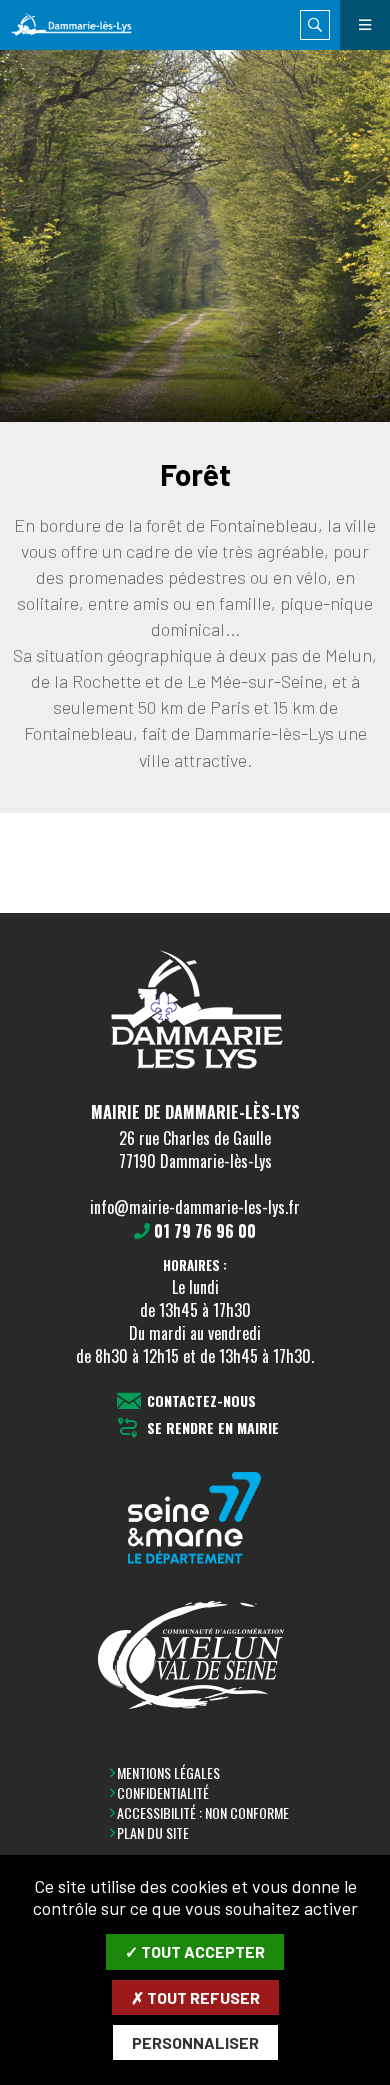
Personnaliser (195, 2042)
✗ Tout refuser (195, 1997)
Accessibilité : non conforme (203, 1812)
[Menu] (365, 25)
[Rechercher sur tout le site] (315, 25)
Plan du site (153, 1832)
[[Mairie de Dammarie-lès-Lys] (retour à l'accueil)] (195, 1074)
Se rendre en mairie (213, 1428)
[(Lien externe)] (195, 1519)
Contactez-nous (201, 1401)
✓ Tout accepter (195, 1951)
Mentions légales (168, 1772)
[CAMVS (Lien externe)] (195, 1653)
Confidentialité (163, 1792)
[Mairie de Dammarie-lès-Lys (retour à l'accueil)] (81, 25)
